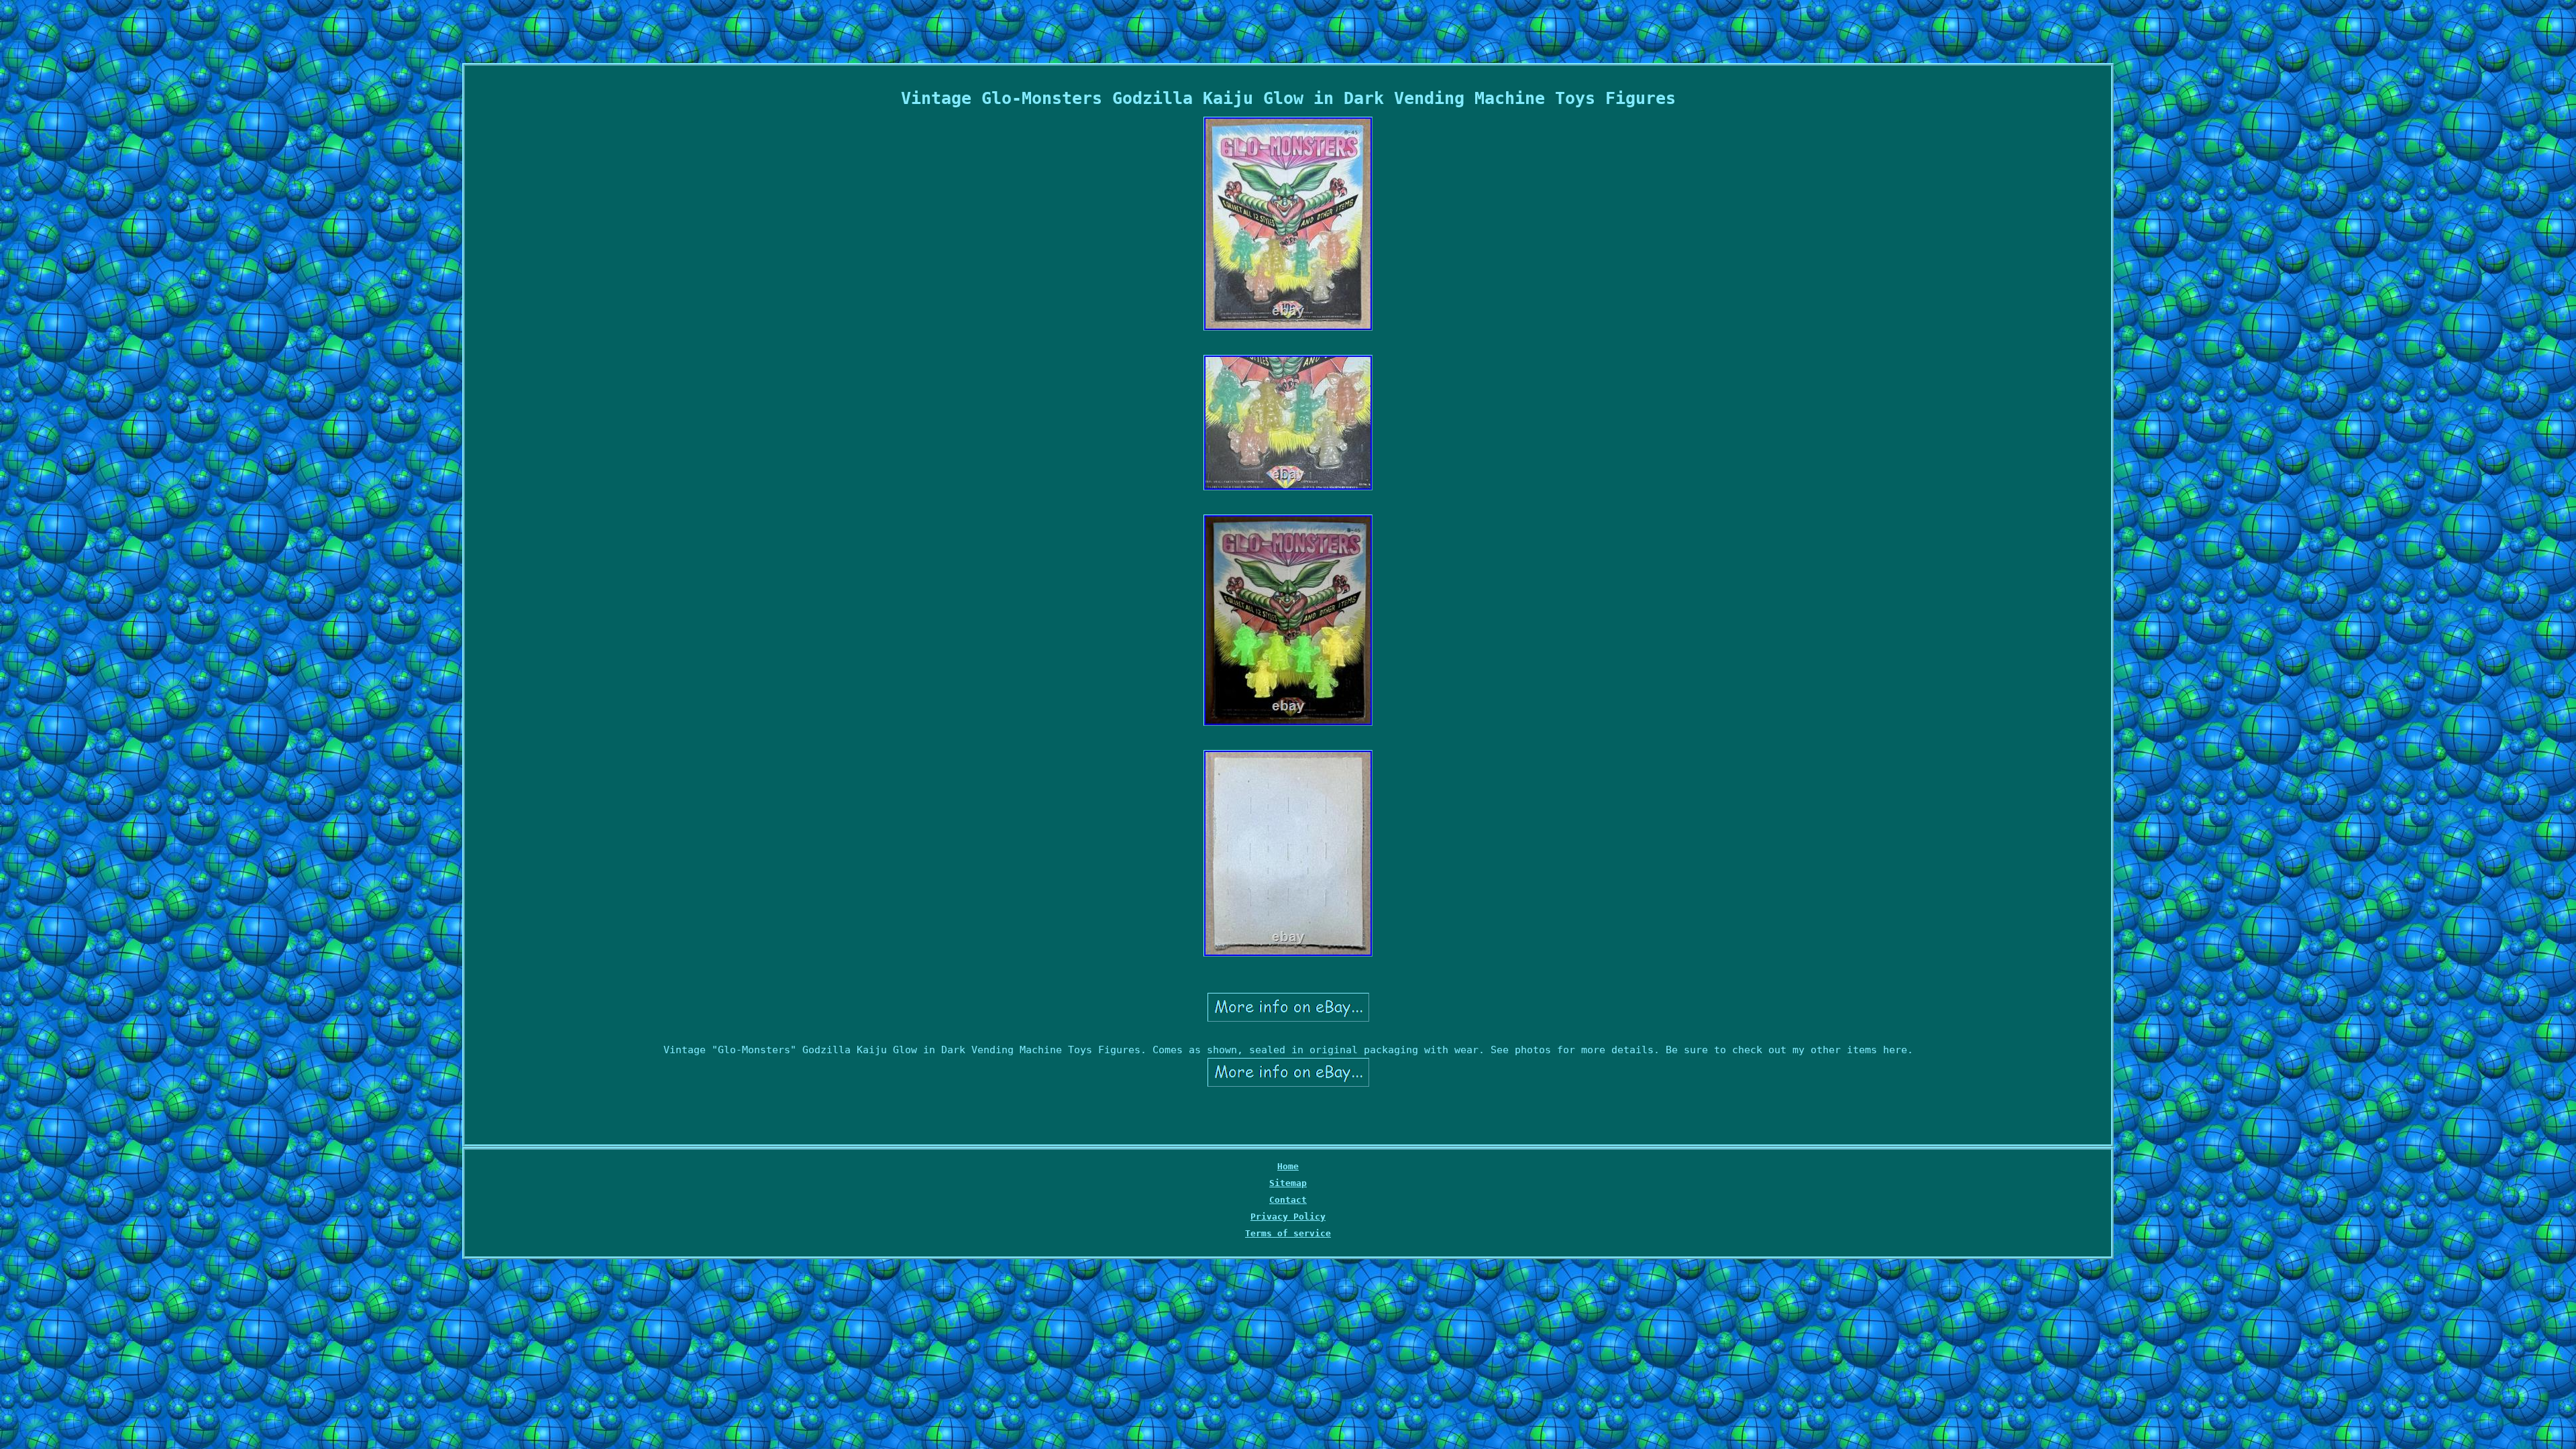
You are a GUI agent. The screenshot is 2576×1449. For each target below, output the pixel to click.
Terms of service (1288, 1233)
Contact (1288, 1200)
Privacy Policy (1288, 1217)
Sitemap (1288, 1183)
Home (1288, 1166)
